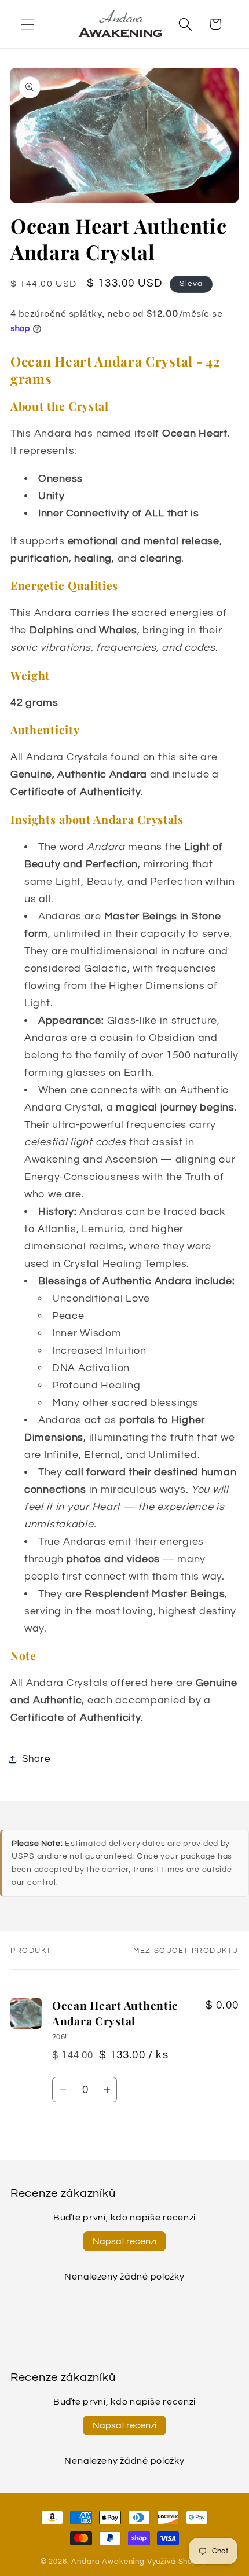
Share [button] (36, 1759)
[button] (28, 24)
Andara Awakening (108, 2562)
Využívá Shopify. (178, 2562)
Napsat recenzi (124, 2241)
